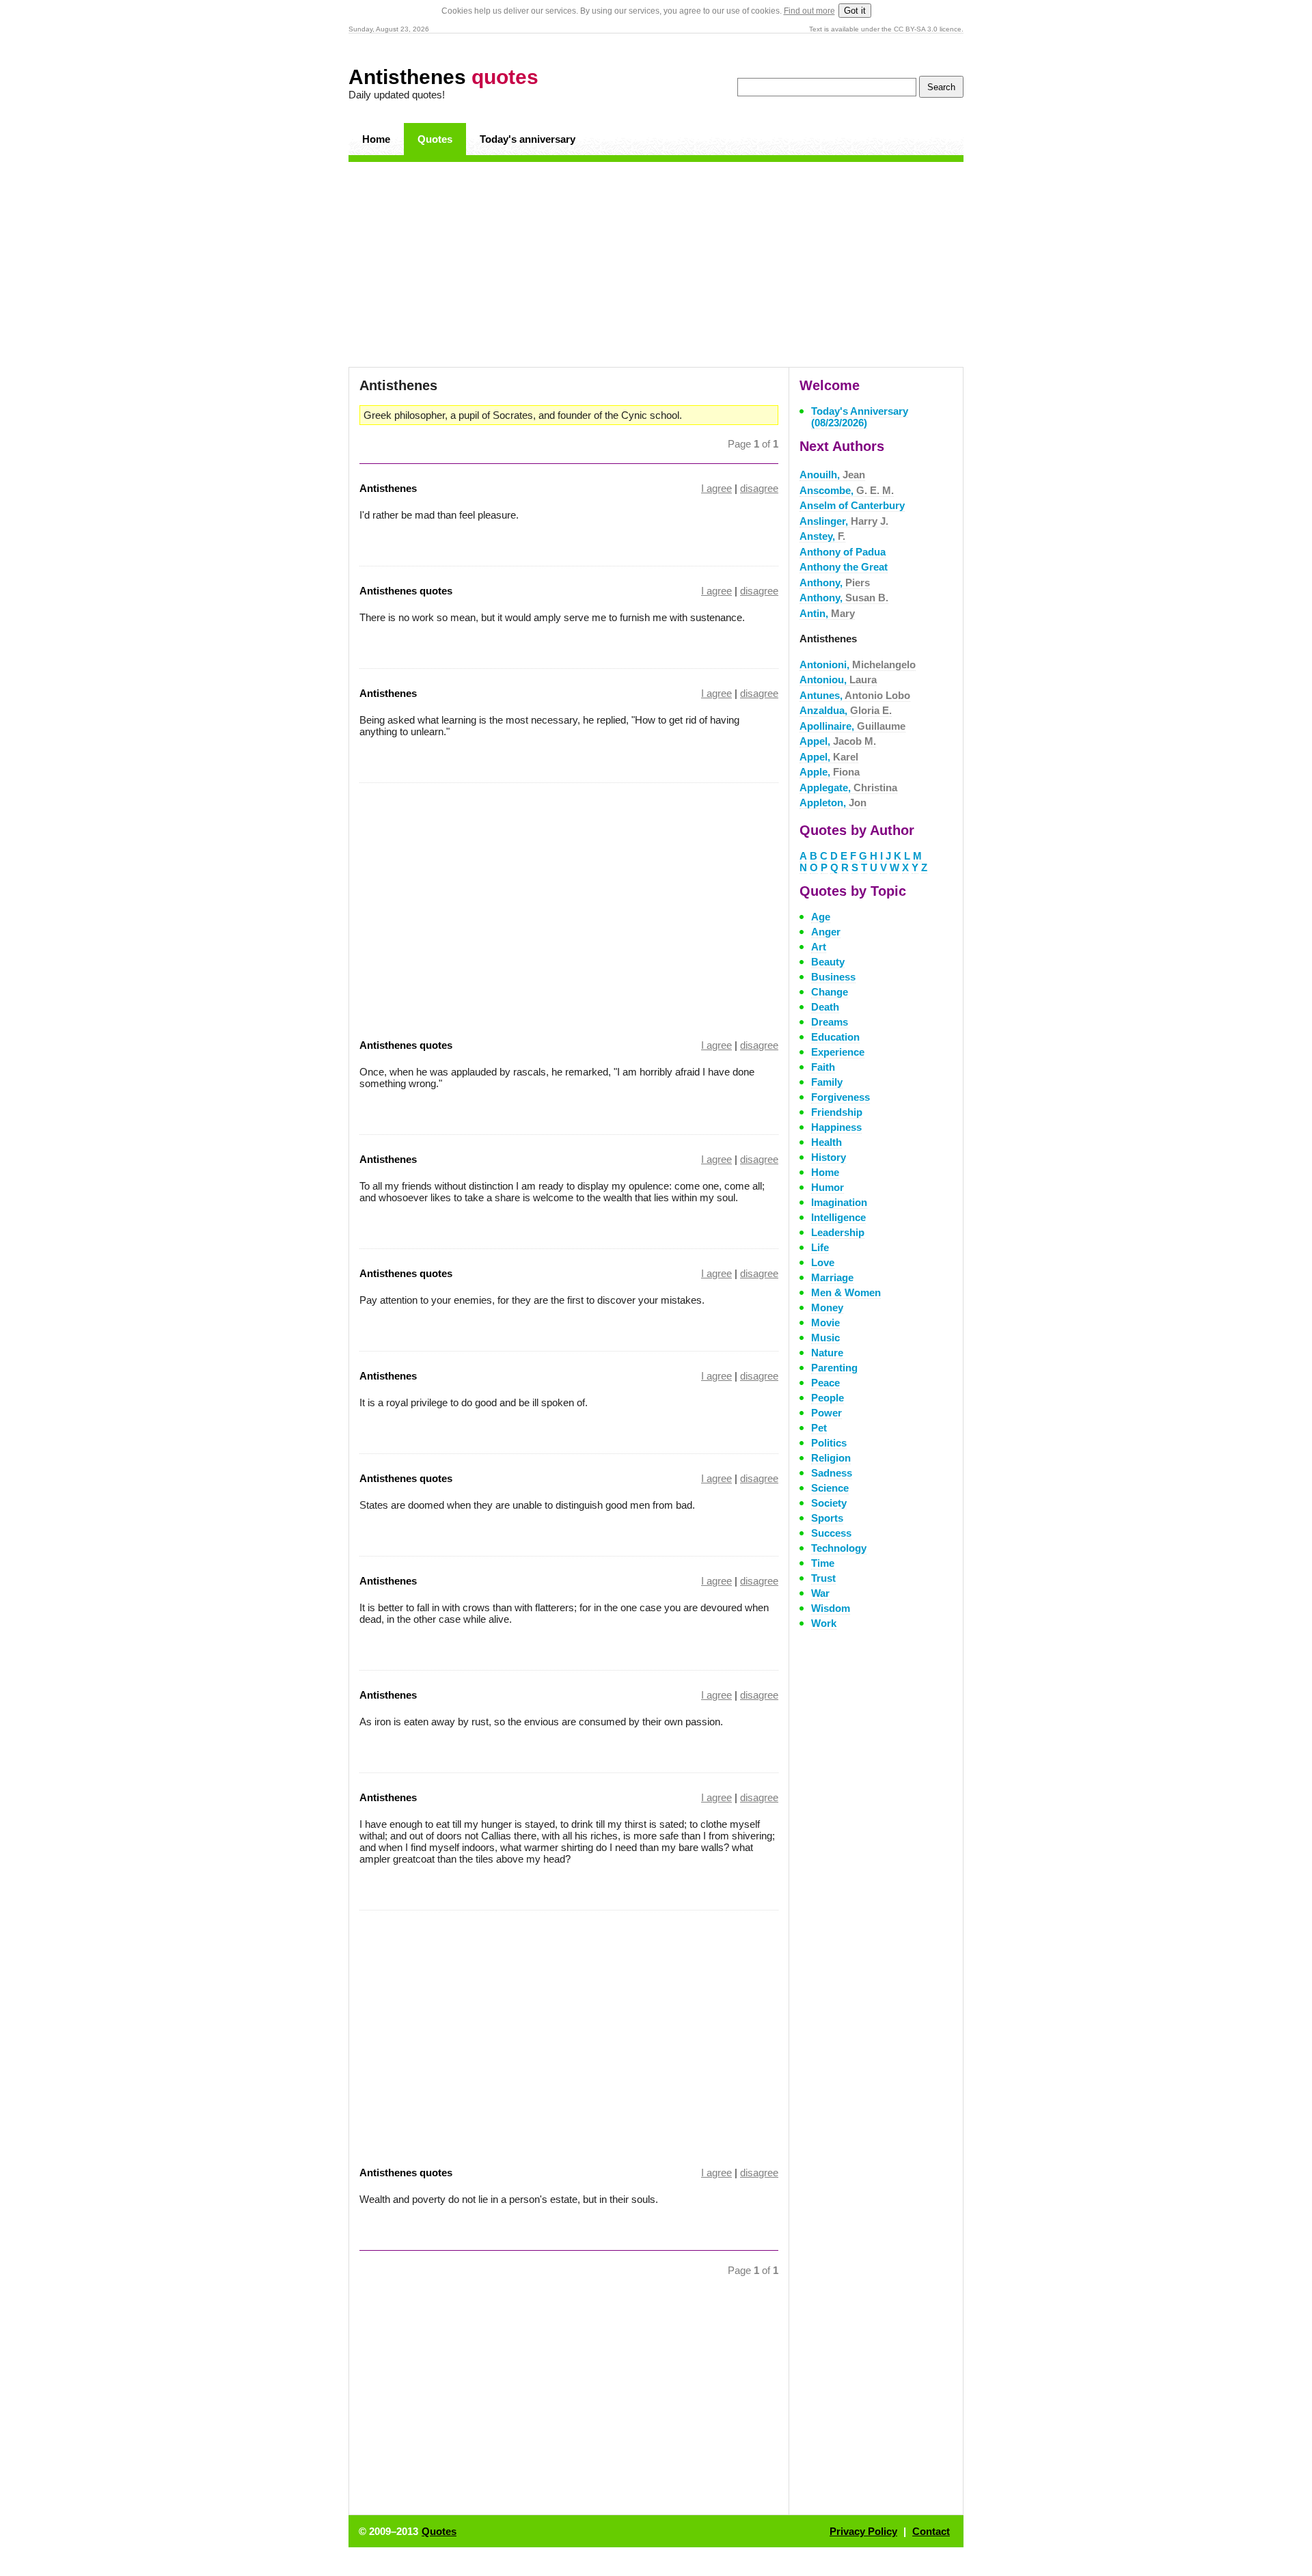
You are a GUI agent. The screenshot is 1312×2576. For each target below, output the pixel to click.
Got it (855, 11)
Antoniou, (838, 680)
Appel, (838, 741)
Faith (823, 1067)
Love (823, 1262)
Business (833, 977)
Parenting (834, 1368)
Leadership (838, 1232)
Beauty (828, 962)
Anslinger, (844, 521)
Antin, (827, 613)
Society (829, 1503)
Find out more (809, 11)
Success (831, 1533)
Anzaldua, (846, 710)
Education (835, 1037)
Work (824, 1623)
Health (826, 1142)
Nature (827, 1353)
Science (830, 1488)
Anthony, (835, 583)
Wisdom (831, 1608)
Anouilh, (832, 475)
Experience (838, 1052)
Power (826, 1413)
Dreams (830, 1022)
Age (821, 917)
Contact (931, 2531)
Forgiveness (840, 1097)
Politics (829, 1443)
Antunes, (855, 695)
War (820, 1593)
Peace (825, 1383)
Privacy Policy (863, 2531)
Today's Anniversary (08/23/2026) (860, 417)
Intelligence (838, 1217)
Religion (831, 1458)
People (828, 1398)
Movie (825, 1323)
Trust (823, 1578)
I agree (716, 488)
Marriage (832, 1277)
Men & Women (846, 1292)
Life (820, 1247)
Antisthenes (443, 77)
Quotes (435, 139)
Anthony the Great (844, 567)
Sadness (832, 1473)
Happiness (836, 1127)
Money (827, 1307)
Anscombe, (847, 490)
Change (830, 992)
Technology (839, 1548)
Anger (826, 932)
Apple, (830, 772)
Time (823, 1563)
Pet (819, 1428)
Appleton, (833, 803)
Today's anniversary (528, 139)
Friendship (837, 1112)
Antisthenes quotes (406, 591)
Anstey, (822, 536)
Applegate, (848, 787)
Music (825, 1338)
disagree (759, 488)
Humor (828, 1187)
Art (819, 947)
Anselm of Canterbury (852, 505)
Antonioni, (858, 664)
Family (827, 1082)
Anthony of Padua (843, 552)
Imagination (839, 1202)
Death (825, 1007)
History (829, 1157)
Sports (827, 1518)
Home (376, 139)
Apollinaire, (852, 726)
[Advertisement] (656, 264)
